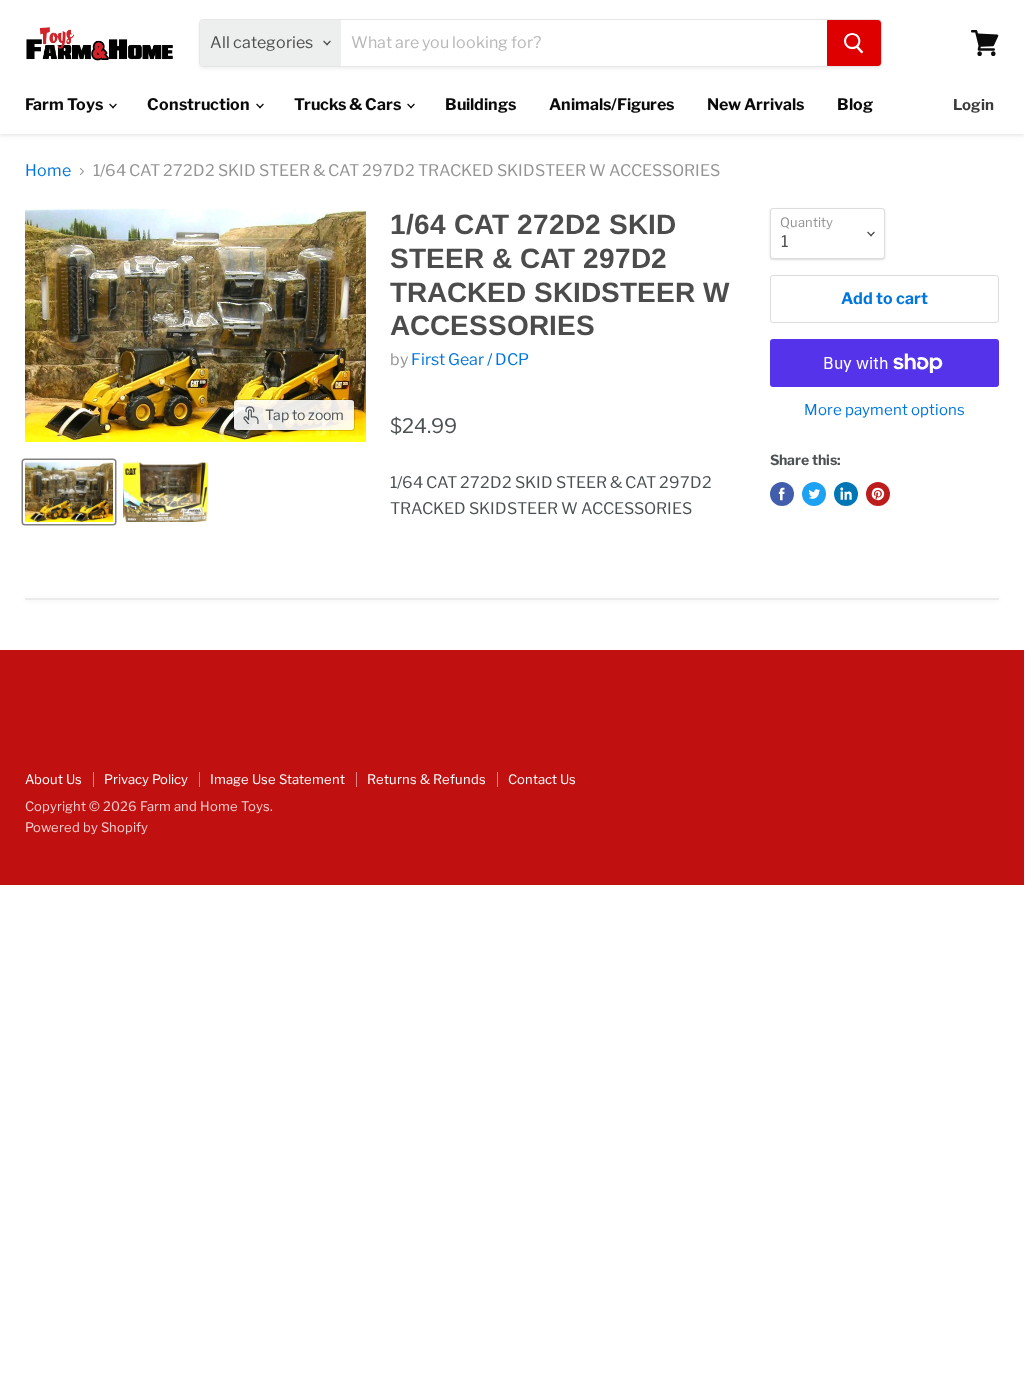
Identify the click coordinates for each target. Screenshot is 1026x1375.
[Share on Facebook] (782, 494)
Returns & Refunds (426, 779)
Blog (855, 104)
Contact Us (542, 779)
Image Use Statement (277, 779)
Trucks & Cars (349, 104)
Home (48, 171)
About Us (53, 779)
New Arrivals (755, 104)
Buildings (480, 104)
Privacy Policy (146, 779)
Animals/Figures (611, 104)
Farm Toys (65, 104)
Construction (200, 104)
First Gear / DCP (470, 359)
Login (973, 105)
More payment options (884, 410)
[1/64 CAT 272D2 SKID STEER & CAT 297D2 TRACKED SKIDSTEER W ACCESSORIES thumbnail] (69, 492)
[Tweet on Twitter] (814, 494)
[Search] (854, 43)
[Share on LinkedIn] (846, 494)
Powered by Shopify (86, 827)
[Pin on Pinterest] (878, 494)
